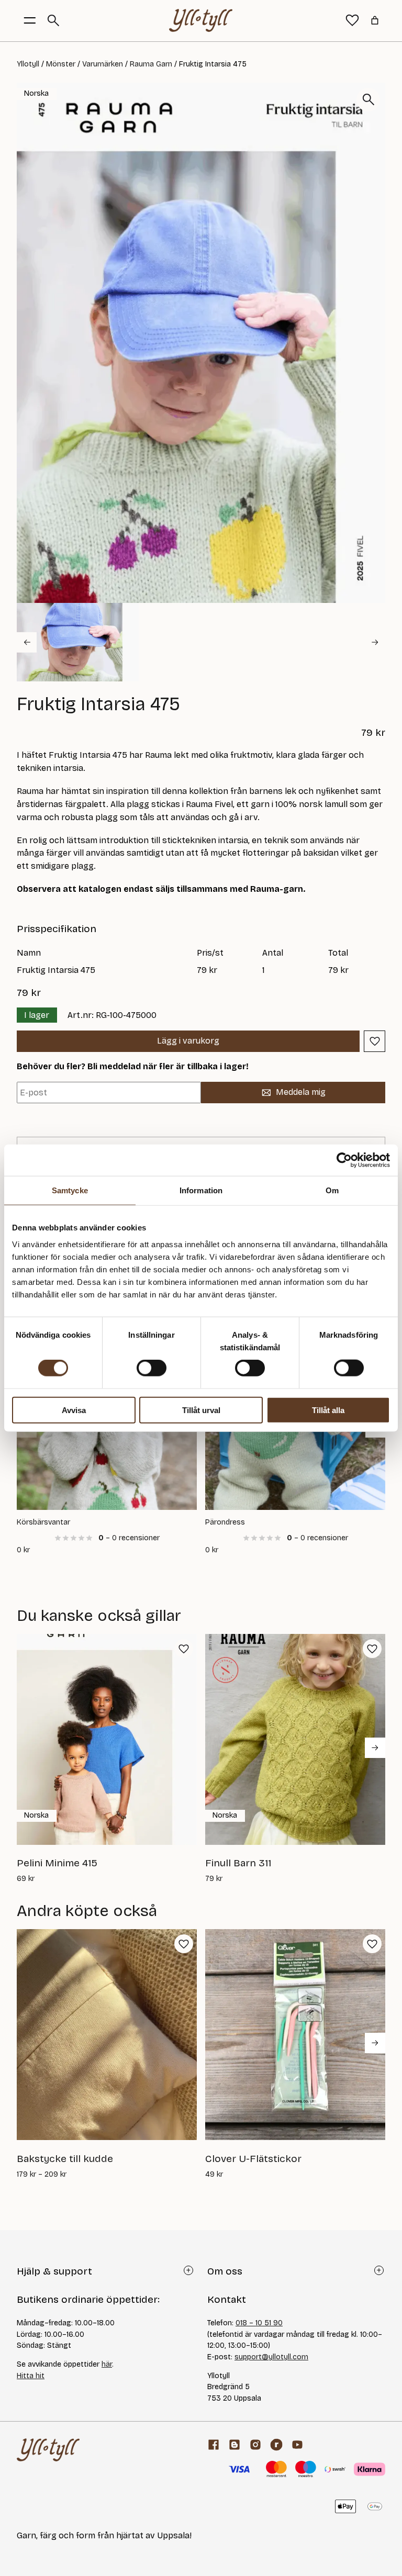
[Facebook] (214, 2445)
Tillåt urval (201, 1410)
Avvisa (74, 1410)
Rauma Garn (151, 64)
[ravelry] (276, 2445)
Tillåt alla (328, 1410)
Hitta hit (31, 2376)
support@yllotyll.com (271, 2357)
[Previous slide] (27, 642)
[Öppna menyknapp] (30, 20)
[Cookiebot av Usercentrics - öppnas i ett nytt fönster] (344, 1160)
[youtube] (297, 2445)
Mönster (61, 64)
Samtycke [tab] (70, 1190)
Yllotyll (28, 64)
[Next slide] (375, 642)
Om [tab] (332, 1190)
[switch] (152, 1368)
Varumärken (103, 64)
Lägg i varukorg (188, 1041)
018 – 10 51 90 (259, 2323)
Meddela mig (301, 1092)
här (107, 2364)
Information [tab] (201, 1190)
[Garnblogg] (234, 2445)
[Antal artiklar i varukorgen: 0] (375, 20)
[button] (78, 642)
